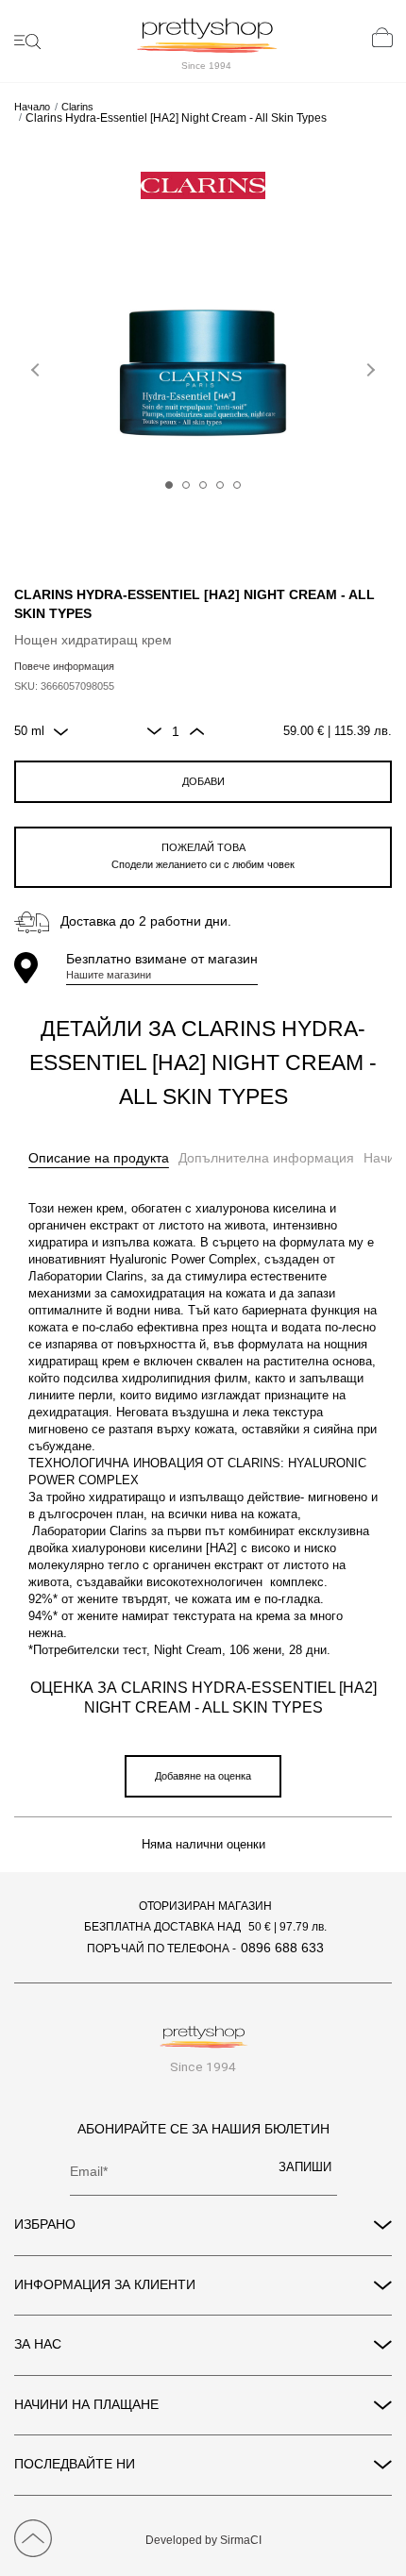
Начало (32, 107)
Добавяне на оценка (203, 1776)
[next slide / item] (368, 366)
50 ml (29, 731)
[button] (169, 485)
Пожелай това (203, 856)
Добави (203, 781)
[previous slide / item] (38, 366)
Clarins (77, 107)
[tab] (99, 1159)
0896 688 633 (282, 1948)
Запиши (305, 2167)
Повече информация (64, 666)
